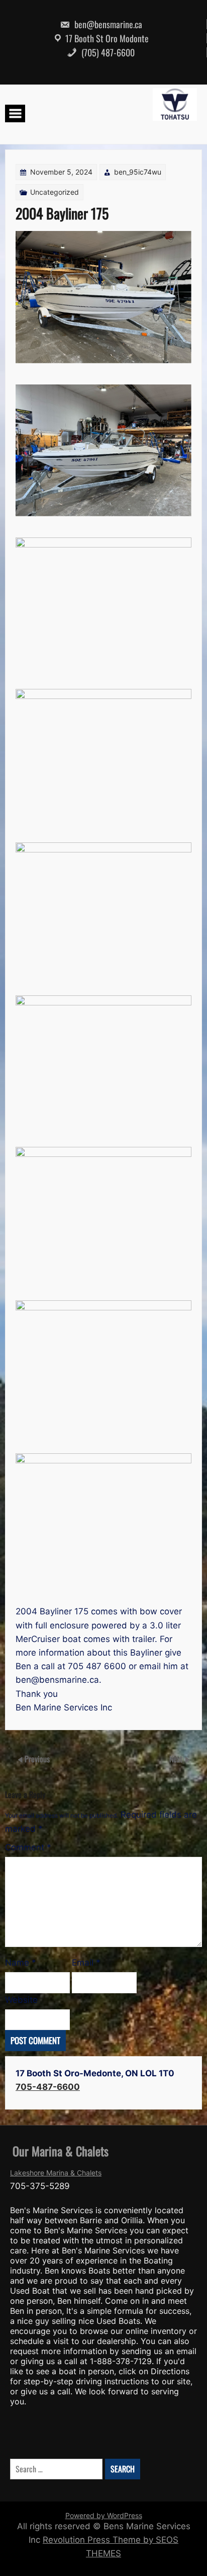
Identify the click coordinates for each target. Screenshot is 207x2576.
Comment (28, 1847)
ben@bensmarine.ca (107, 24)
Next (177, 1759)
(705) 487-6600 (107, 52)
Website (21, 2000)
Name (21, 1963)
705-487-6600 (48, 2087)
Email (86, 1963)
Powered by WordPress (104, 2515)
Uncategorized (55, 192)
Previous (37, 1759)
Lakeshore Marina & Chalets (56, 2173)
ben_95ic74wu (138, 172)
